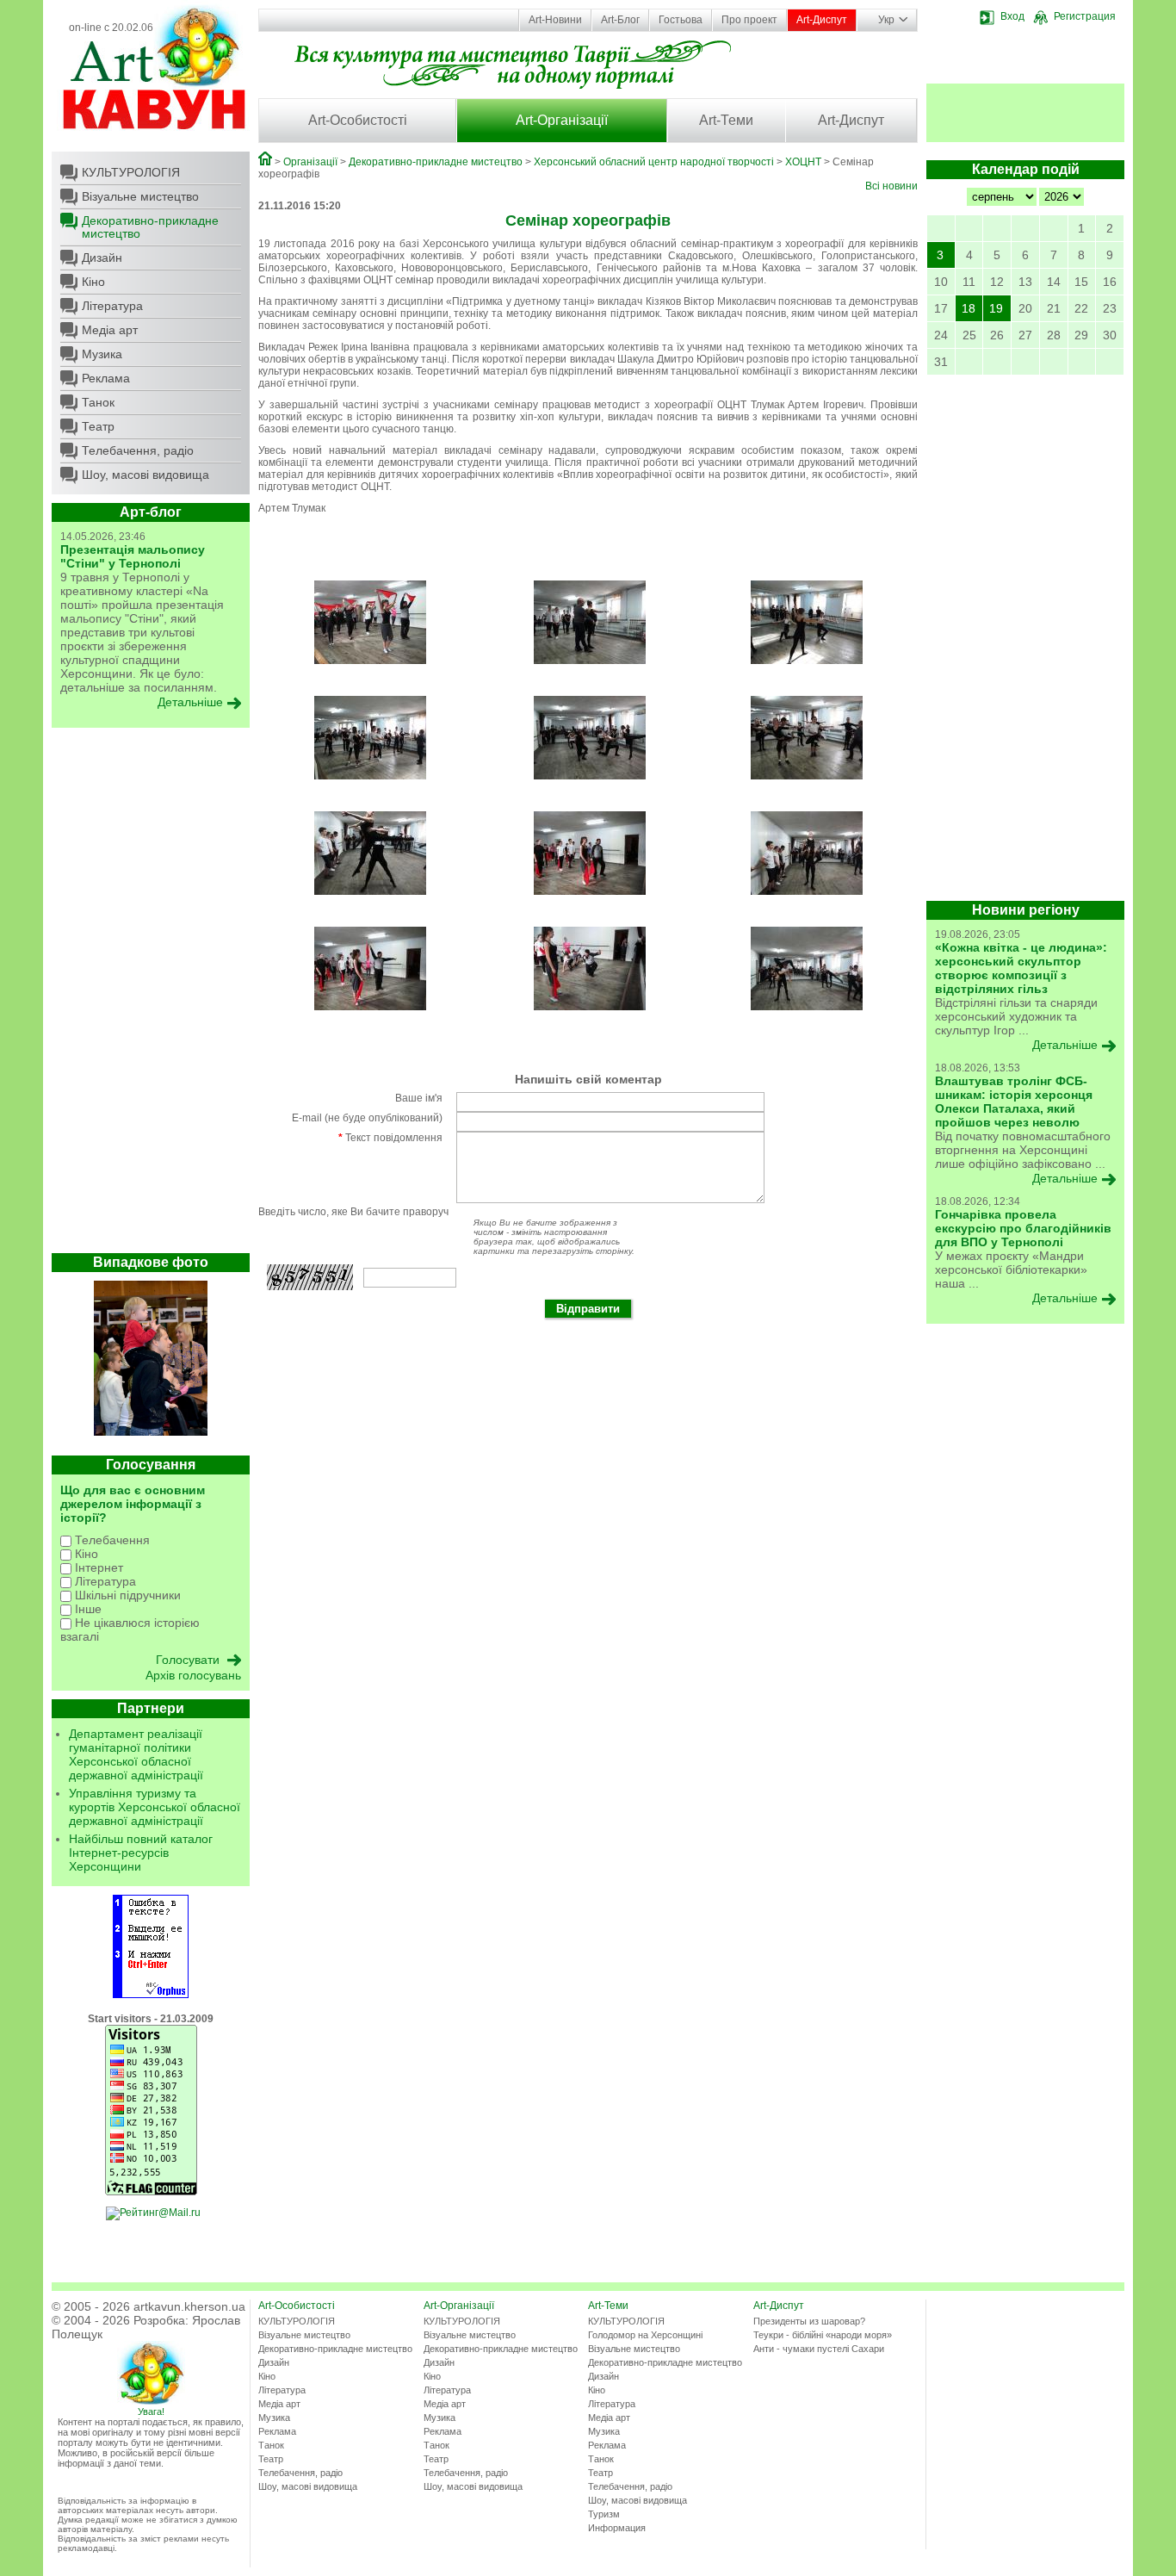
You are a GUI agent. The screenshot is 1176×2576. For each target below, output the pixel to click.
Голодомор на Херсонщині (645, 2335)
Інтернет (97, 1567)
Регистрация (1085, 16)
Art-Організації (562, 120)
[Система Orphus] (151, 1995)
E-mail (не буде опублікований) (367, 1118)
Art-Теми (726, 120)
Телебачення (111, 1540)
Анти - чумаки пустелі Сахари (819, 2349)
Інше (87, 1609)
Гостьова (681, 20)
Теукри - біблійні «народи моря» (823, 2335)
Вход (1012, 16)
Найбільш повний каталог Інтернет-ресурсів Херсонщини (141, 1853)
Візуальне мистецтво (140, 196)
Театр (98, 426)
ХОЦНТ (803, 162)
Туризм (604, 2514)
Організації (310, 162)
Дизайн (102, 258)
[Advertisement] (151, 995)
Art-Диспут (822, 20)
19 (996, 308)
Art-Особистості (358, 120)
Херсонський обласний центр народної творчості (654, 162)
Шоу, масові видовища (145, 475)
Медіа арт (110, 330)
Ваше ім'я (419, 1098)
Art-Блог (620, 20)
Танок (98, 402)
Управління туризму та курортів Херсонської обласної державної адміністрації (155, 1807)
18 (969, 308)
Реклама (106, 378)
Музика (102, 354)
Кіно (93, 282)
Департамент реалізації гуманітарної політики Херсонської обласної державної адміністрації (136, 1754)
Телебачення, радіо (138, 450)
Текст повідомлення (390, 1138)
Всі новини (891, 186)
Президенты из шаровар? (809, 2321)
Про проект (749, 20)
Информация (617, 2528)
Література (112, 306)
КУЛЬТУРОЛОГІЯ (131, 172)
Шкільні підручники (126, 1595)
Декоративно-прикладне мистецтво (150, 227)
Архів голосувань (193, 1675)
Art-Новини (555, 20)
